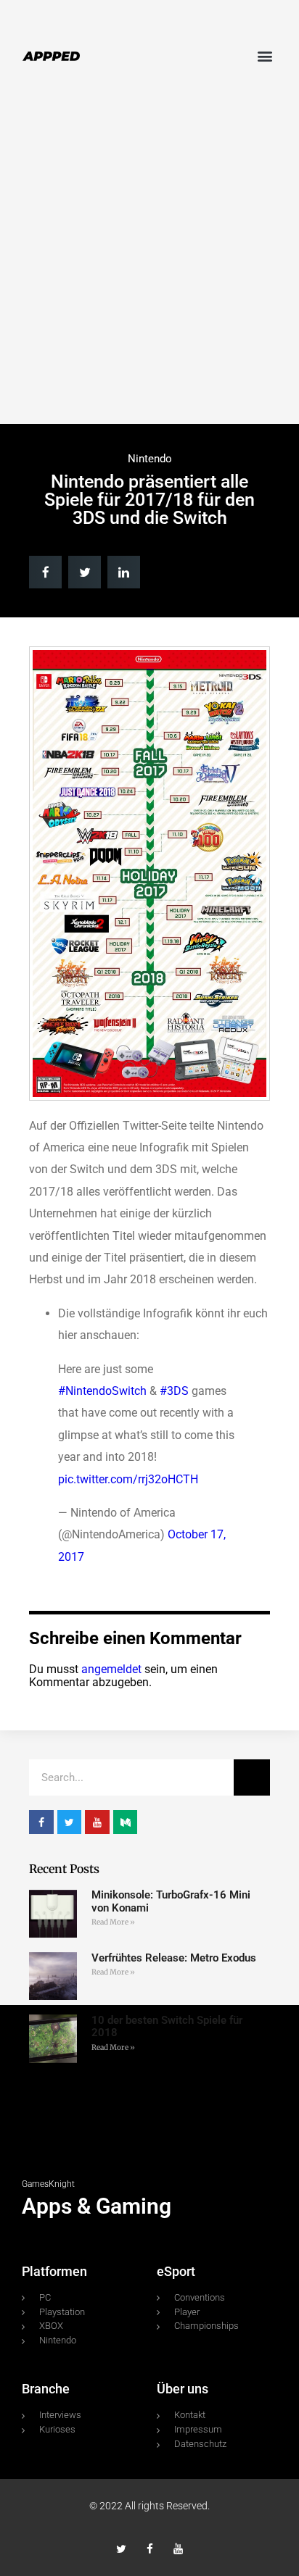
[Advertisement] (149, 260)
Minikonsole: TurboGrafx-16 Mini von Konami (171, 1901)
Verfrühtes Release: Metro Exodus (174, 1958)
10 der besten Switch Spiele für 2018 (167, 2026)
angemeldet (111, 1669)
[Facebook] (150, 2549)
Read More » (113, 1922)
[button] (265, 55)
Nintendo (150, 459)
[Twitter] (122, 2549)
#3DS (174, 1391)
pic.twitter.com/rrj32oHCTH (128, 1479)
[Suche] (252, 1777)
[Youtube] (178, 2549)
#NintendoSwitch (102, 1391)
